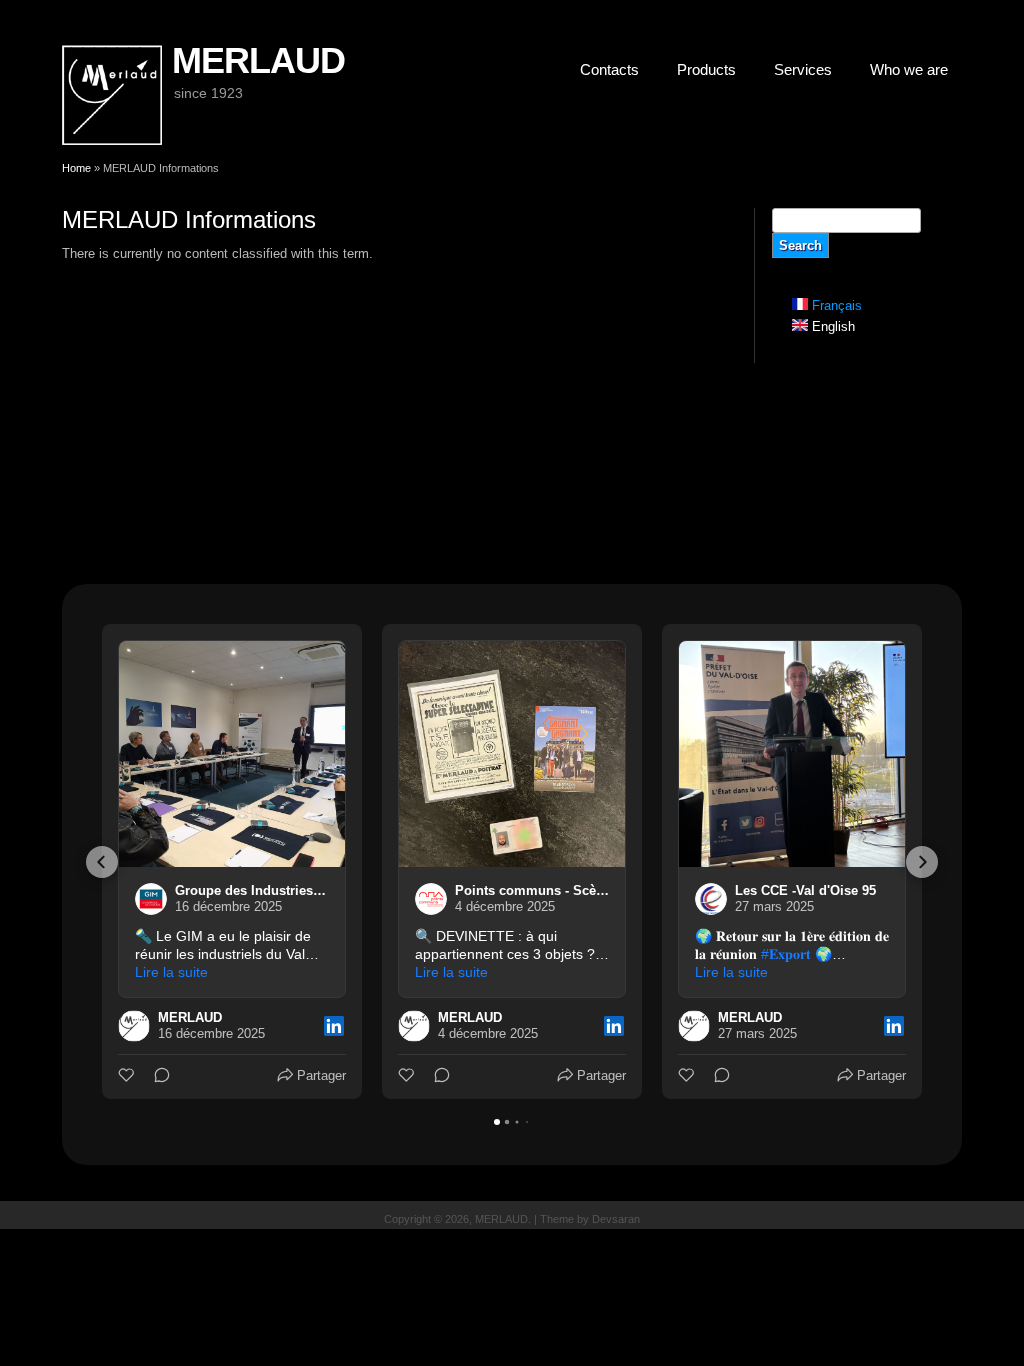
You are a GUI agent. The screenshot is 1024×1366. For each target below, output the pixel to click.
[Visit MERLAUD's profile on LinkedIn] (134, 1026)
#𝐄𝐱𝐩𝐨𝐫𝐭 (786, 954)
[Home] (112, 140)
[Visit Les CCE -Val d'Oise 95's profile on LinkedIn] (711, 899)
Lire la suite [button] (171, 972)
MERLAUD (258, 61)
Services (803, 69)
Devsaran (616, 1219)
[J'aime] (128, 1075)
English (831, 326)
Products (706, 69)
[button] (102, 862)
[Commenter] (156, 1075)
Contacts (609, 69)
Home (76, 168)
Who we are (909, 69)
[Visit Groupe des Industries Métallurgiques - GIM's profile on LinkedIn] (151, 899)
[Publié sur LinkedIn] (334, 1026)
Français (835, 305)
